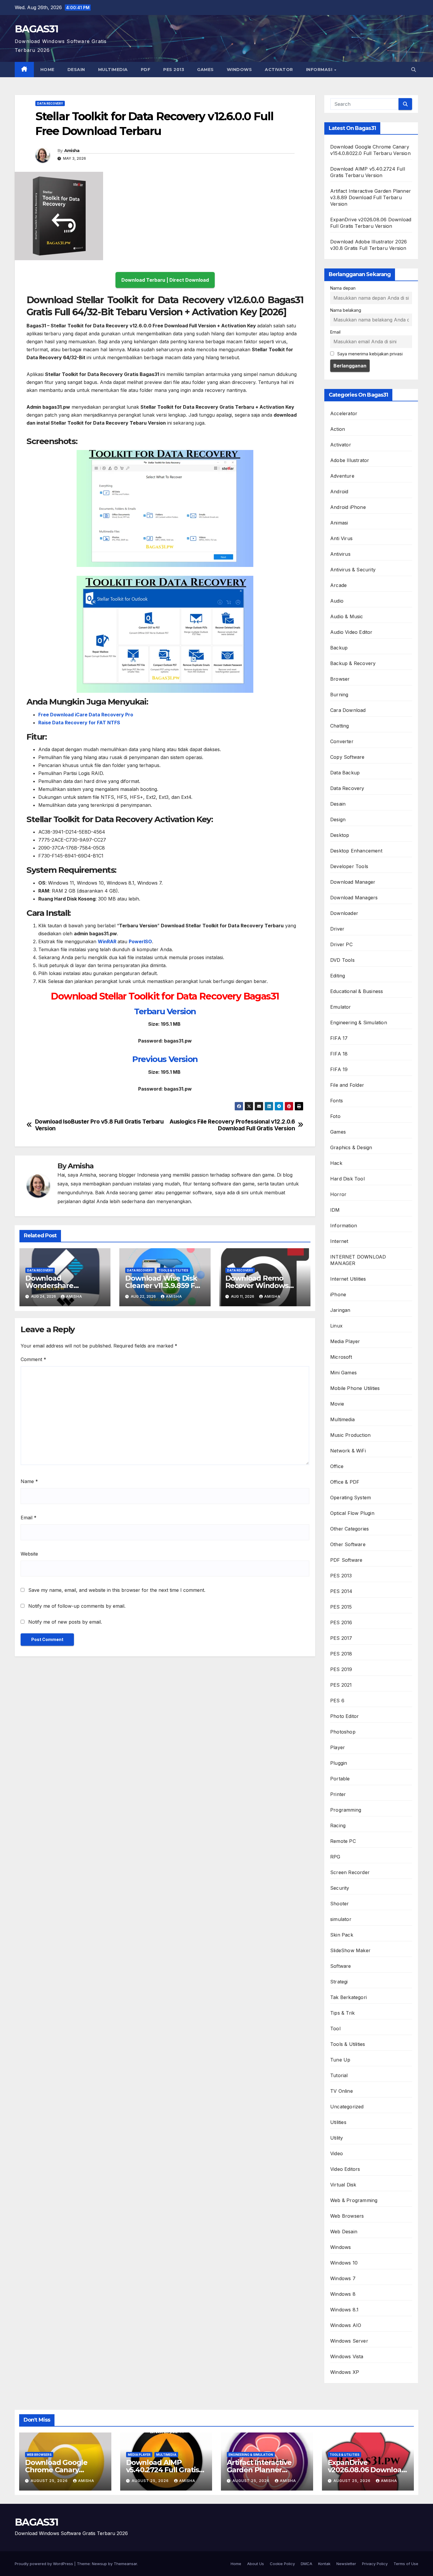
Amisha (72, 151)
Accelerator (344, 413)
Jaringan (340, 1310)
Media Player (345, 1341)
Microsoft (341, 1357)
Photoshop (343, 1732)
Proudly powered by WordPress (44, 2564)
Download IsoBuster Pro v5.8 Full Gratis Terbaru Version (99, 1125)
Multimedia (113, 70)
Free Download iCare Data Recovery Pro (86, 715)
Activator (279, 70)
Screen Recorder (350, 1872)
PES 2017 (341, 1638)
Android (339, 492)
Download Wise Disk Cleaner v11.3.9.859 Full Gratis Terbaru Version (164, 1285)
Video (337, 2153)
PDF (146, 70)
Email (29, 1518)
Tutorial (339, 2075)
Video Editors (345, 2169)
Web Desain (344, 2232)
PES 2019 (341, 1669)
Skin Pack (342, 1935)
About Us (256, 2564)
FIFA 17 (339, 1038)
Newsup (99, 2564)
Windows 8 (343, 2294)
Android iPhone (348, 507)
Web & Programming (354, 2200)
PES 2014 (341, 1591)
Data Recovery (50, 103)
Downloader (344, 913)
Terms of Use (406, 2564)
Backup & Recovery (353, 663)
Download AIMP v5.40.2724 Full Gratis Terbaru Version (163, 2470)
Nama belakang (346, 310)
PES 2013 (174, 70)
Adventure (342, 476)
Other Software (348, 1544)
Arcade (338, 585)
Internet (339, 1241)
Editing (338, 976)
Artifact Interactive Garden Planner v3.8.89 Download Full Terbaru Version (371, 197)
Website (29, 1554)
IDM (335, 1210)
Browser (340, 679)
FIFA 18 (339, 1054)
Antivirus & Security (353, 570)
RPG (335, 1857)
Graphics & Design (351, 1147)
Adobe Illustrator (350, 460)
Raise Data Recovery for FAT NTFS (79, 723)
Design (338, 819)
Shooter (339, 1904)
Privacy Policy (375, 2564)
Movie (337, 1404)
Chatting (340, 726)
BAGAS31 (36, 29)
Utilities (338, 2122)
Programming (346, 1810)
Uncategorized (347, 2107)
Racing (338, 1825)
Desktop (340, 835)
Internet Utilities (348, 1279)
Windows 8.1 (344, 2310)
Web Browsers (347, 2216)
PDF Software (346, 1560)
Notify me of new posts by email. (65, 1622)
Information (344, 1226)
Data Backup (345, 773)
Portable (340, 1779)
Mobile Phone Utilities (355, 1388)
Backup (339, 648)
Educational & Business (357, 991)
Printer (338, 1794)
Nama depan (343, 288)
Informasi (320, 70)
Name (29, 1481)
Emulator (341, 1007)
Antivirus (340, 554)
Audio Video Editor (351, 632)
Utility (337, 2138)
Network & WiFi (348, 1451)
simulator (341, 1919)
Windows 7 (343, 2278)
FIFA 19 (339, 1069)
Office (337, 1466)
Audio (337, 601)
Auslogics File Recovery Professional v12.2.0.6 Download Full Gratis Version (232, 1125)
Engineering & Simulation (359, 1023)
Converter (342, 741)
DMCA (306, 2564)
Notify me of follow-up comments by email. (77, 1606)
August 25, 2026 (50, 2481)
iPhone (338, 1294)
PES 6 (337, 1701)
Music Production (350, 1435)
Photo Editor (344, 1716)
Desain (76, 70)
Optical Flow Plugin (352, 1513)
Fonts (337, 1101)
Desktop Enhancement (356, 851)
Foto (335, 1116)
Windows (239, 70)
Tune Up (340, 2060)
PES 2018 (341, 1654)
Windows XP (345, 2372)
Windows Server (349, 2341)
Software (341, 1966)
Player (338, 1747)
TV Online (342, 2091)
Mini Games (343, 1373)
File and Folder (347, 1085)
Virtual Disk (343, 2185)
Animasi (339, 523)
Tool (335, 2029)
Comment (33, 1359)
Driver (337, 929)
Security (340, 1888)
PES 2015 (341, 1607)
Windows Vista (347, 2356)
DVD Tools (342, 960)
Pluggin (339, 1763)
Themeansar (125, 2564)
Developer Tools (349, 866)
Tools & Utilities (173, 1270)
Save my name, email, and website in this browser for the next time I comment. (117, 1590)
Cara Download (348, 710)
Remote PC (343, 1841)
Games (205, 70)
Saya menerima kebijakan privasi (369, 354)
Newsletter (346, 2564)
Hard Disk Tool (347, 1179)
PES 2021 (341, 1685)
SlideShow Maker (350, 1950)
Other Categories (349, 1529)
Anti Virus (341, 538)
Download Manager (353, 882)
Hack (336, 1163)
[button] (414, 70)
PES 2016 (341, 1622)
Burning (339, 695)
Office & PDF (345, 1482)
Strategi (339, 1982)
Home (47, 70)
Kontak (324, 2564)
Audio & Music (347, 616)
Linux (336, 1326)
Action (338, 429)
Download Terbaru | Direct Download (165, 280)
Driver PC (341, 944)
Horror (338, 1194)
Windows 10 (344, 2263)
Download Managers (354, 898)
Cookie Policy (282, 2564)
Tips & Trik (342, 2013)
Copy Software (347, 757)
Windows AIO (346, 2325)
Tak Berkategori (348, 1997)
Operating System (351, 1498)
